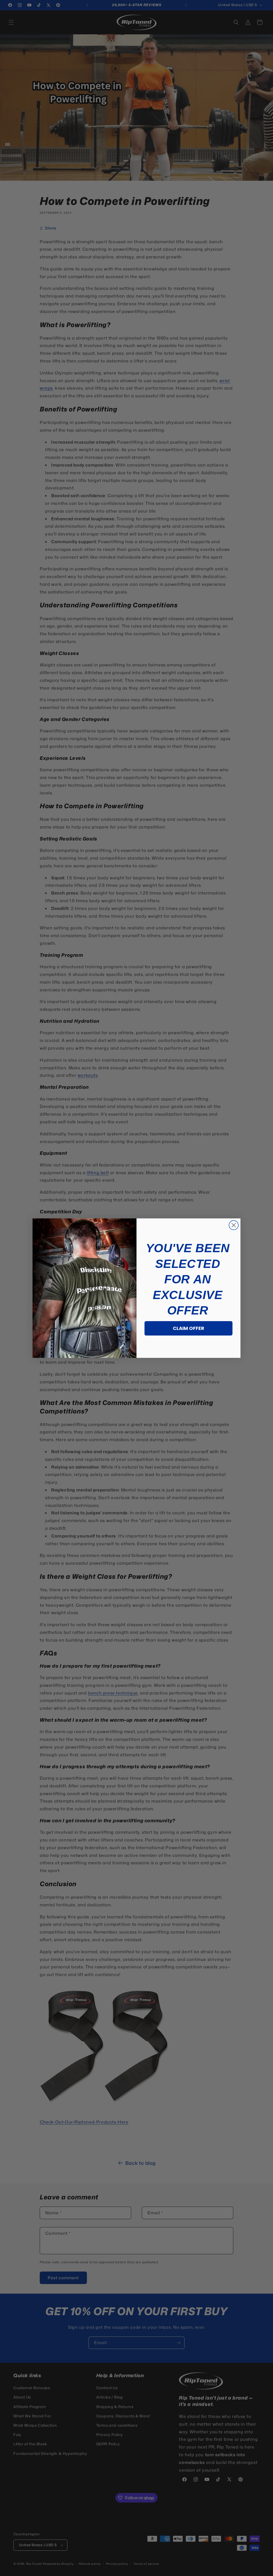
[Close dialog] (234, 1225)
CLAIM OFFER (188, 1328)
